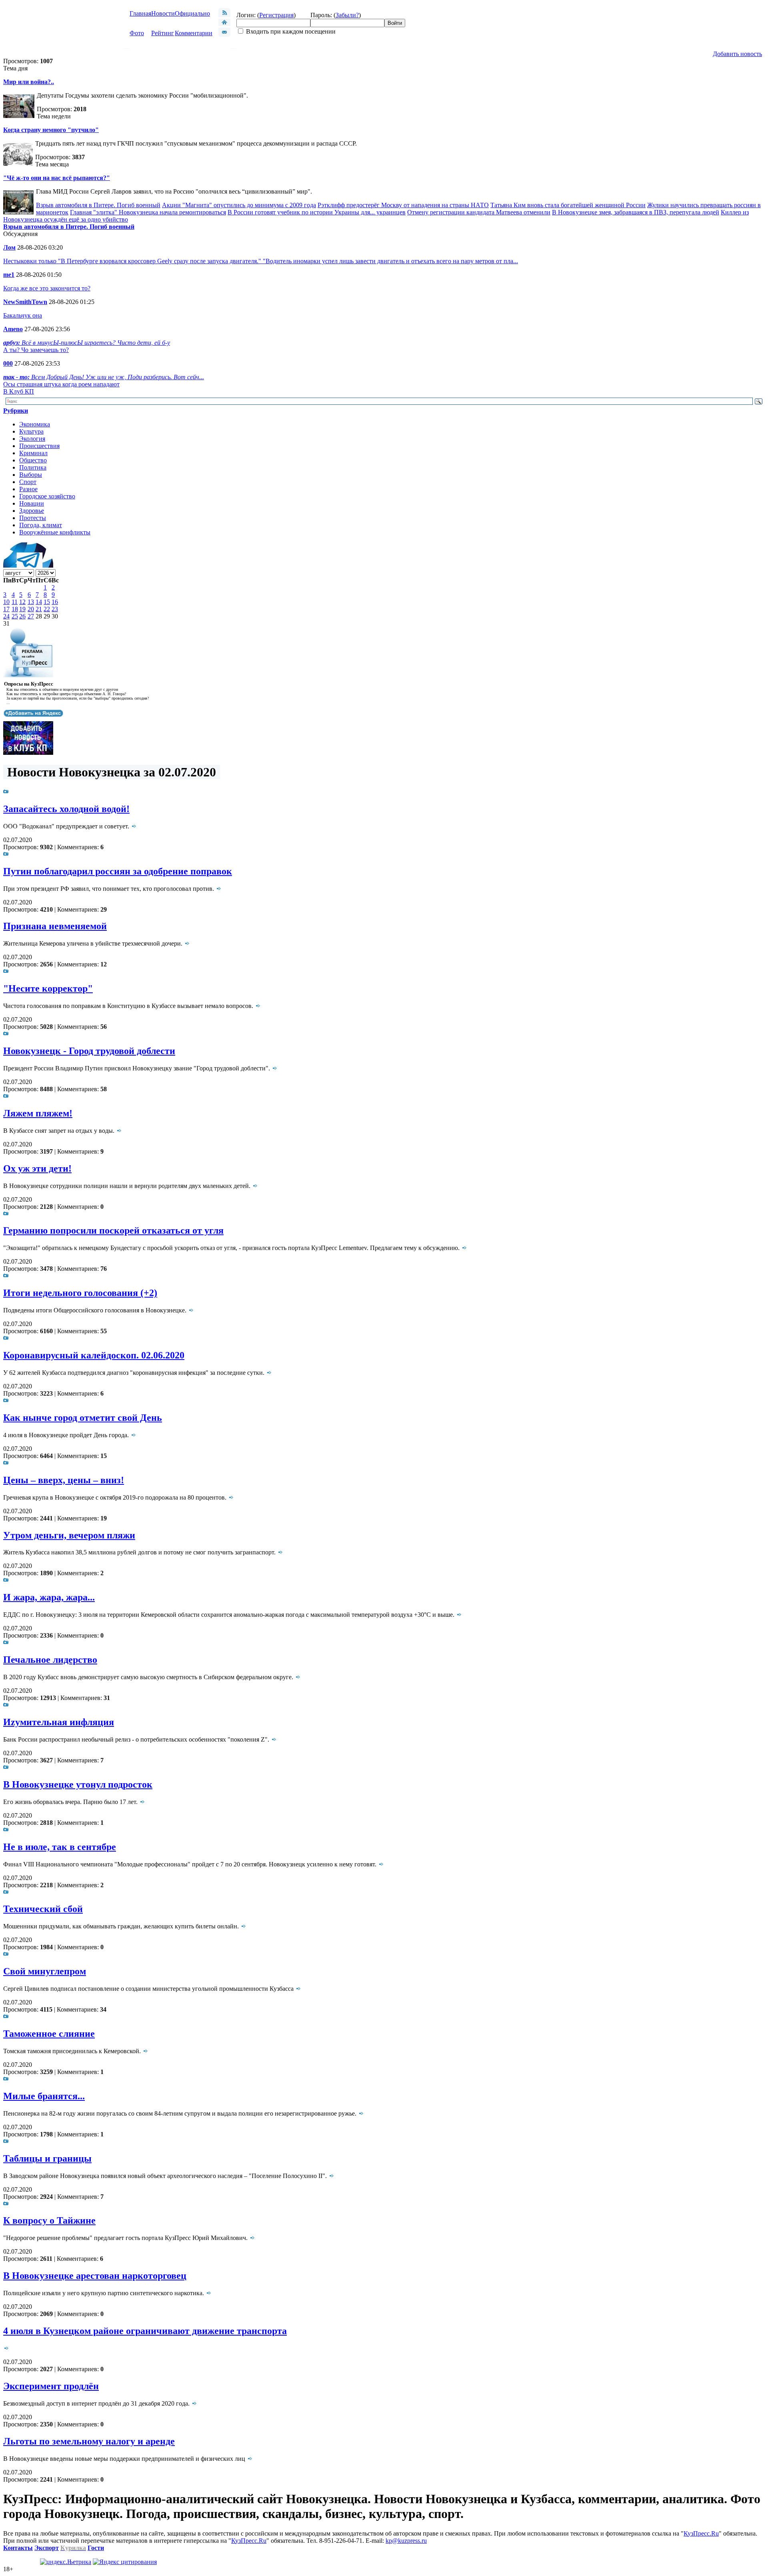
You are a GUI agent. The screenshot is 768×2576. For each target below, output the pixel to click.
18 (15, 609)
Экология (32, 439)
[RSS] (224, 15)
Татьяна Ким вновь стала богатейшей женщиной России (568, 205)
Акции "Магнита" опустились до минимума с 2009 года (239, 205)
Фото (137, 33)
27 (31, 616)
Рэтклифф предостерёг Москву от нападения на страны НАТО (403, 205)
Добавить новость (737, 54)
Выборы (31, 475)
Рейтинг (163, 33)
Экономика (35, 424)
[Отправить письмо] (224, 35)
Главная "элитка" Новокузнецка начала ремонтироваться (148, 212)
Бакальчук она (23, 315)
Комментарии (194, 33)
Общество (33, 460)
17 (6, 609)
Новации (32, 503)
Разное (28, 489)
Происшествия (39, 446)
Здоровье (32, 511)
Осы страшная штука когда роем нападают (61, 384)
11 (15, 602)
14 (39, 602)
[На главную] (224, 24)
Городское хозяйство (47, 496)
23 (55, 609)
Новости (163, 13)
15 (47, 602)
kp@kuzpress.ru (406, 2541)
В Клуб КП (19, 391)
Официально (192, 13)
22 (47, 609)
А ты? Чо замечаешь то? (36, 350)
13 (31, 602)
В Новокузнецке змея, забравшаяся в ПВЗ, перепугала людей (636, 212)
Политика (33, 467)
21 (39, 609)
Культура (31, 431)
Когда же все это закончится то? (47, 288)
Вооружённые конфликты (55, 532)
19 (22, 609)
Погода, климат (41, 525)
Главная (140, 13)
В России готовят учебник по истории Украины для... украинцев (317, 212)
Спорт (28, 482)
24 (6, 616)
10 (6, 602)
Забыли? (347, 15)
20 (31, 609)
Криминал (33, 453)
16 (55, 602)
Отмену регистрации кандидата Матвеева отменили (479, 212)
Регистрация (276, 15)
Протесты (33, 518)
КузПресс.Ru (701, 2533)
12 (22, 602)
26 (22, 616)
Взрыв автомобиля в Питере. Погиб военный (98, 205)
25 (15, 616)
